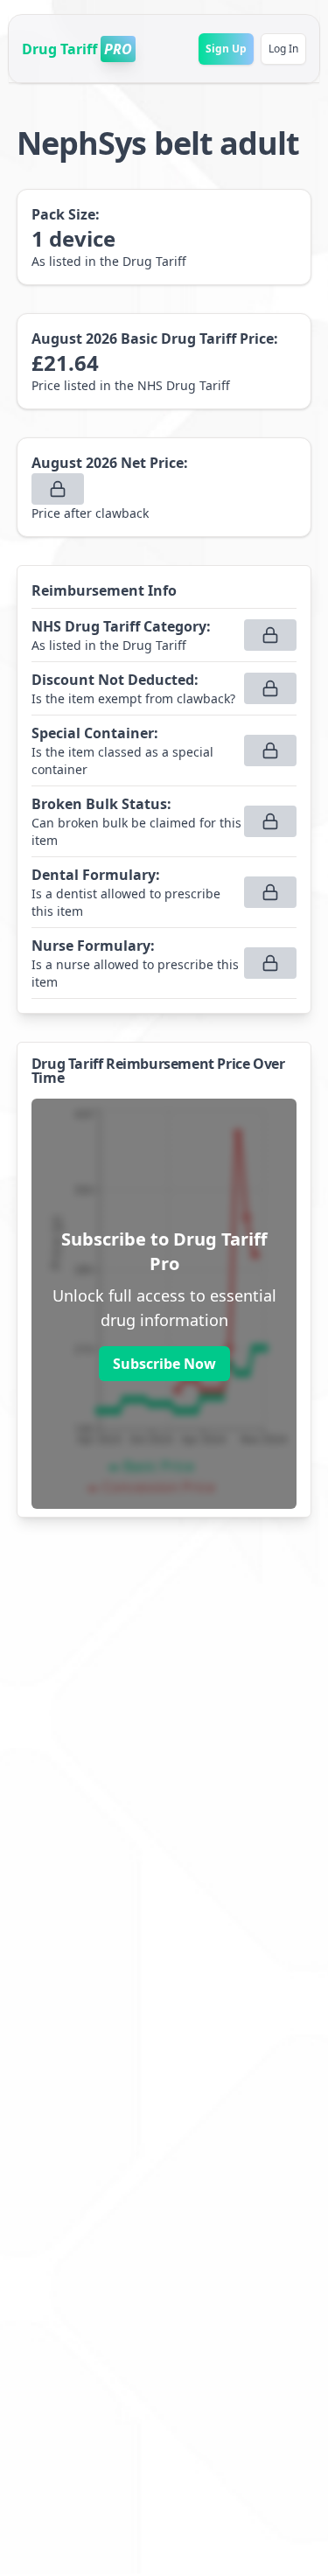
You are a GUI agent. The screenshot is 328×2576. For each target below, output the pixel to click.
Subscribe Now (164, 1364)
